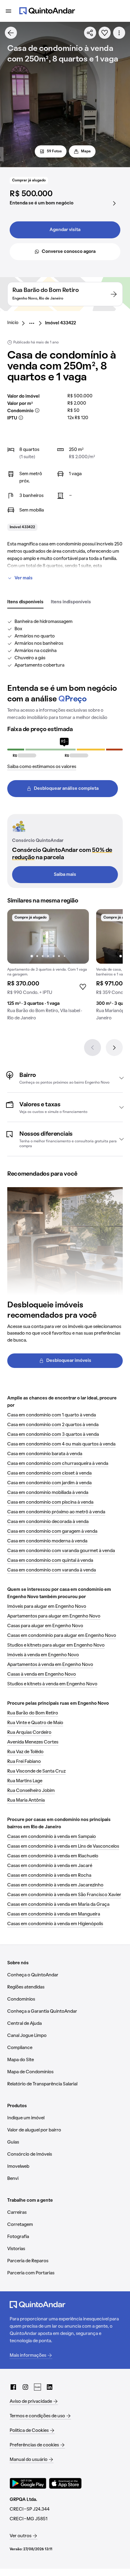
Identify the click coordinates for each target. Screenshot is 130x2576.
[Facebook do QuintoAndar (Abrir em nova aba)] (13, 2387)
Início (13, 323)
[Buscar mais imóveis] (11, 33)
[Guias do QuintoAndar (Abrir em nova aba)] (37, 2387)
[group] (48, 967)
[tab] (25, 602)
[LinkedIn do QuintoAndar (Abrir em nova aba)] (50, 2387)
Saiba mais (65, 875)
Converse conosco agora (69, 252)
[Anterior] (93, 1048)
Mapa (86, 151)
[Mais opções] (119, 33)
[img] (48, 936)
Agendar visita (65, 230)
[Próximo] (114, 1048)
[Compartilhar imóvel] (90, 33)
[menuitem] (18, 323)
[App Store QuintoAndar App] (65, 2483)
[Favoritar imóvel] (105, 33)
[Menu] (8, 11)
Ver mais (24, 578)
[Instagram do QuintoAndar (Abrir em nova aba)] (25, 2387)
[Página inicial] (47, 11)
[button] (65, 1078)
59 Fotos (54, 151)
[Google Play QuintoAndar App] (28, 2483)
